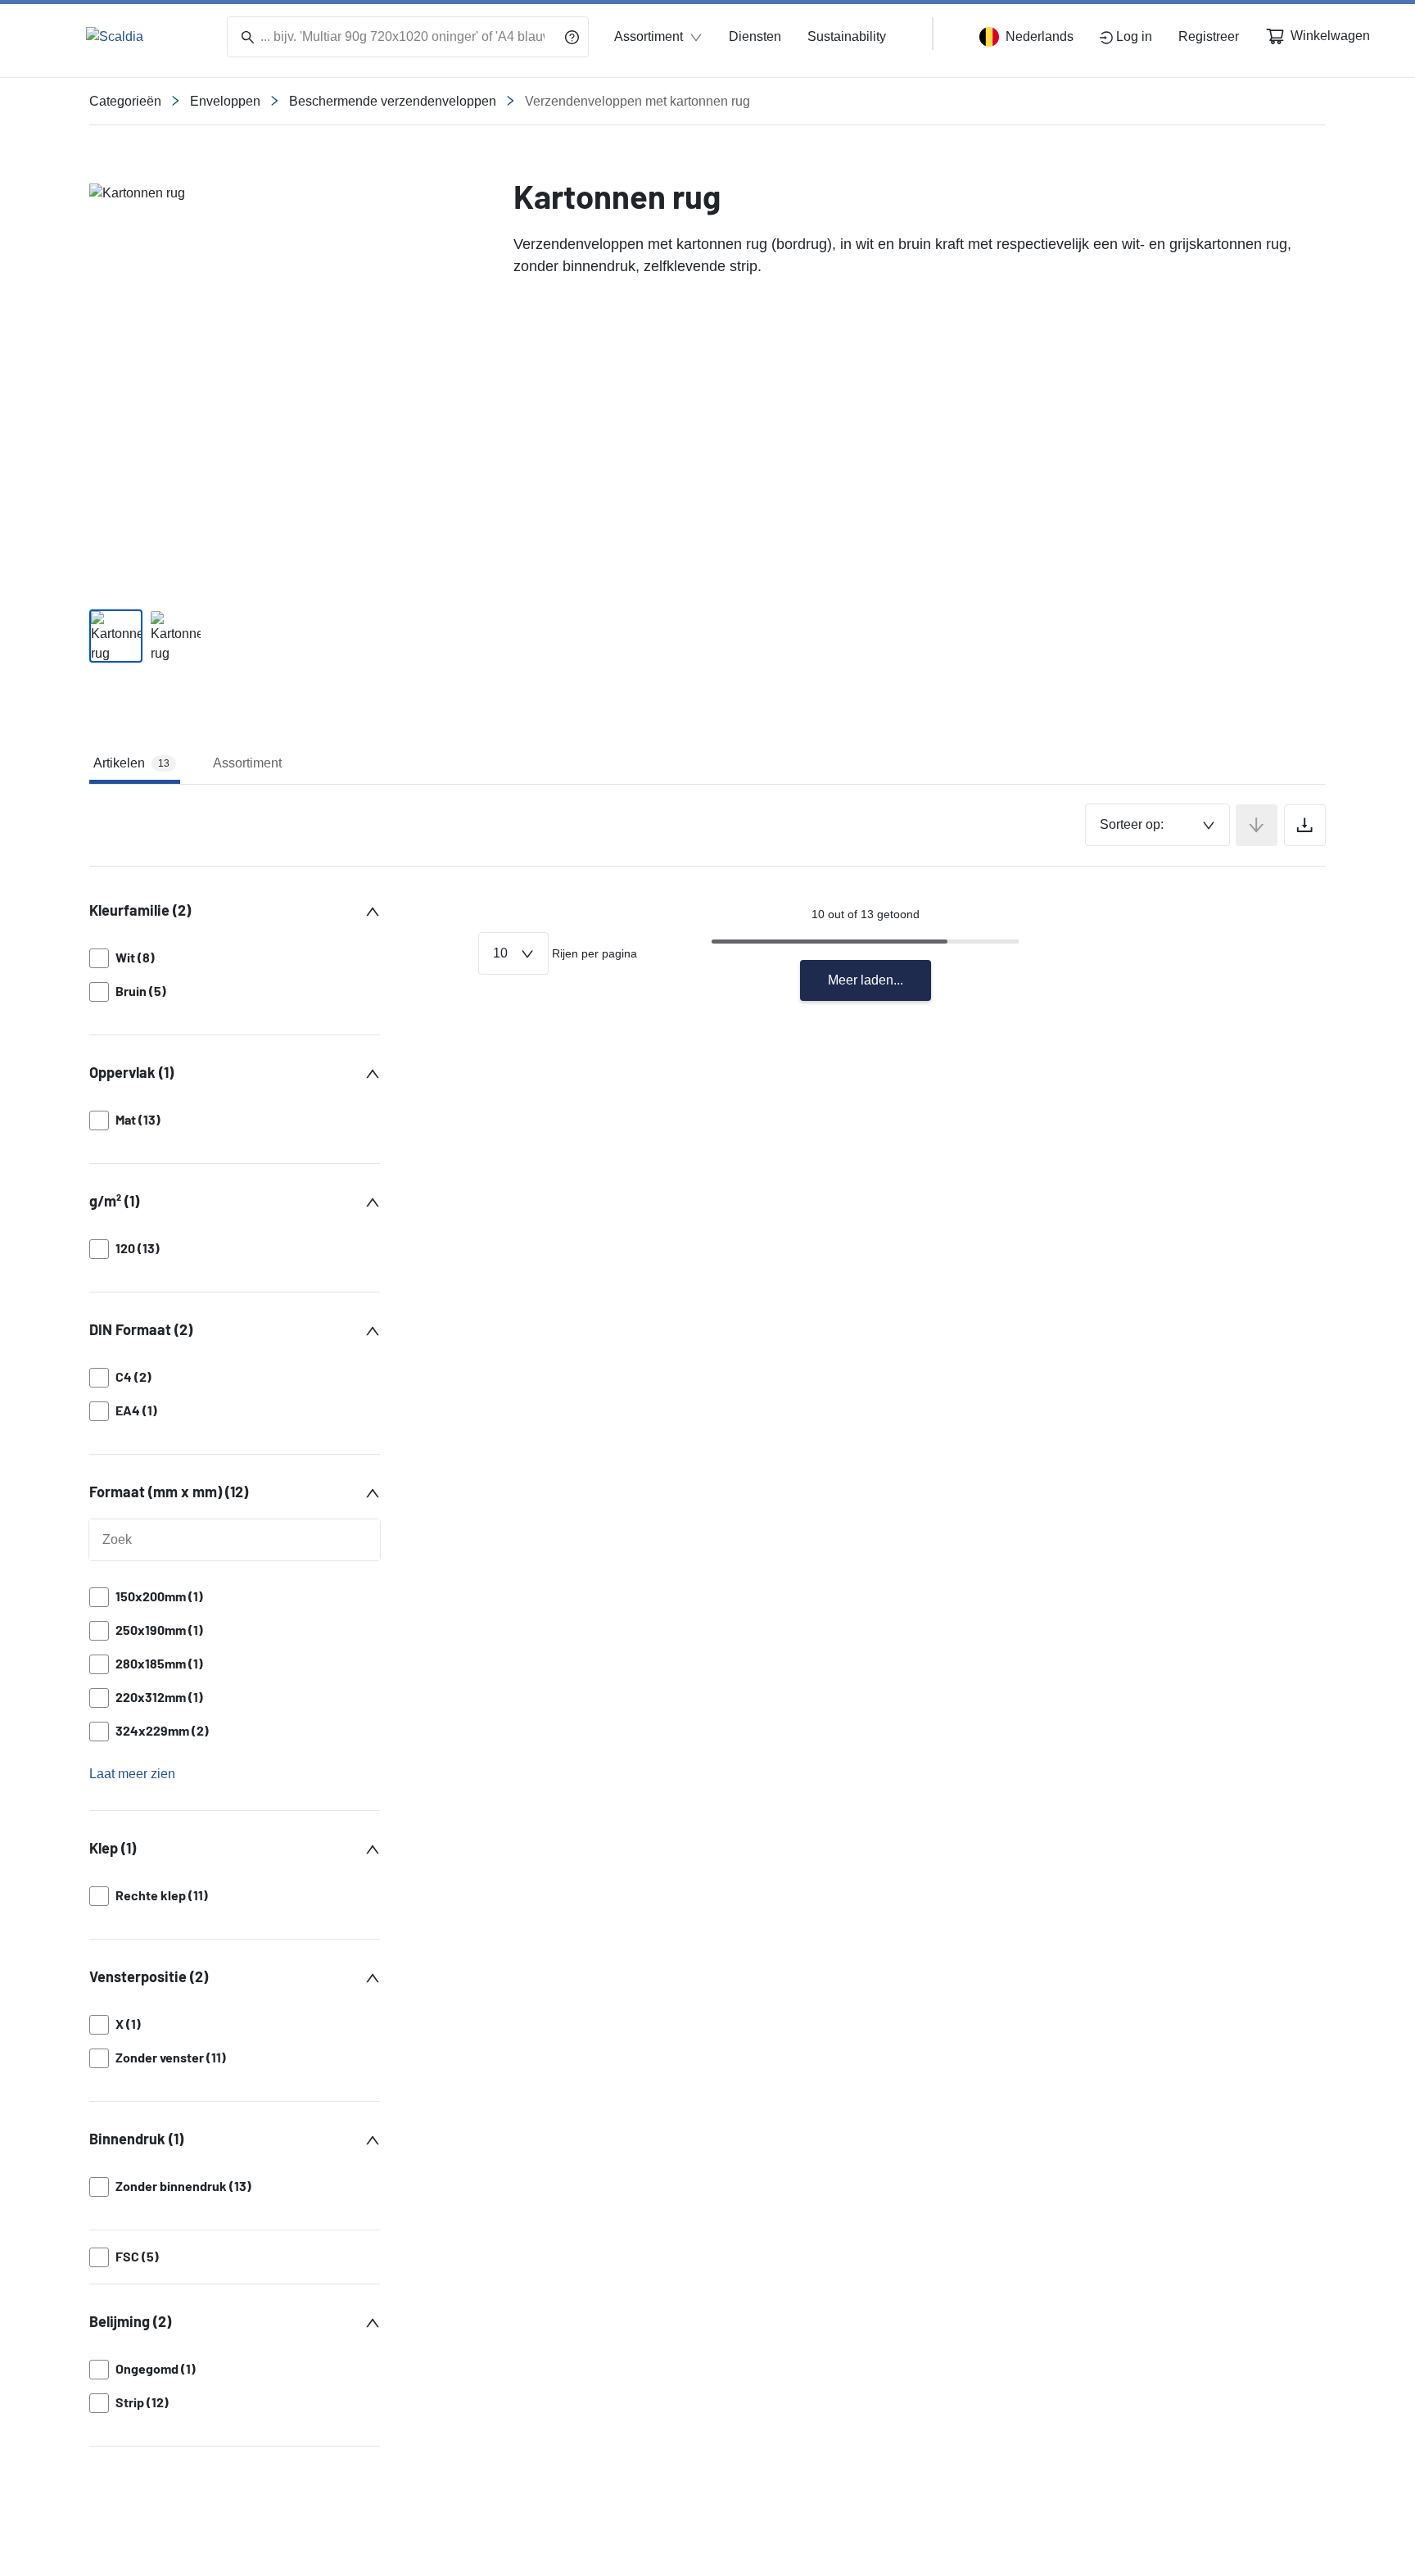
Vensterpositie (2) (149, 1976)
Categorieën (125, 101)
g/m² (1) (114, 1201)
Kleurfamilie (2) (140, 910)
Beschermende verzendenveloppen (393, 101)
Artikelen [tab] (131, 763)
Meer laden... (866, 980)
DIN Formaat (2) (141, 1329)
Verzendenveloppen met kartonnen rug (637, 101)
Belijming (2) (130, 2321)
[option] (235, 958)
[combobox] (1157, 825)
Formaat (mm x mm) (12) (169, 1492)
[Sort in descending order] (1257, 825)
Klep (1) (113, 1848)
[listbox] (235, 975)
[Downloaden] (1305, 825)
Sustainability (847, 36)
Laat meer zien (132, 1774)
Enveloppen (225, 101)
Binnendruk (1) (136, 2139)
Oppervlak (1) (131, 1072)
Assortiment (649, 36)
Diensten (755, 36)
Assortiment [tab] (247, 763)
